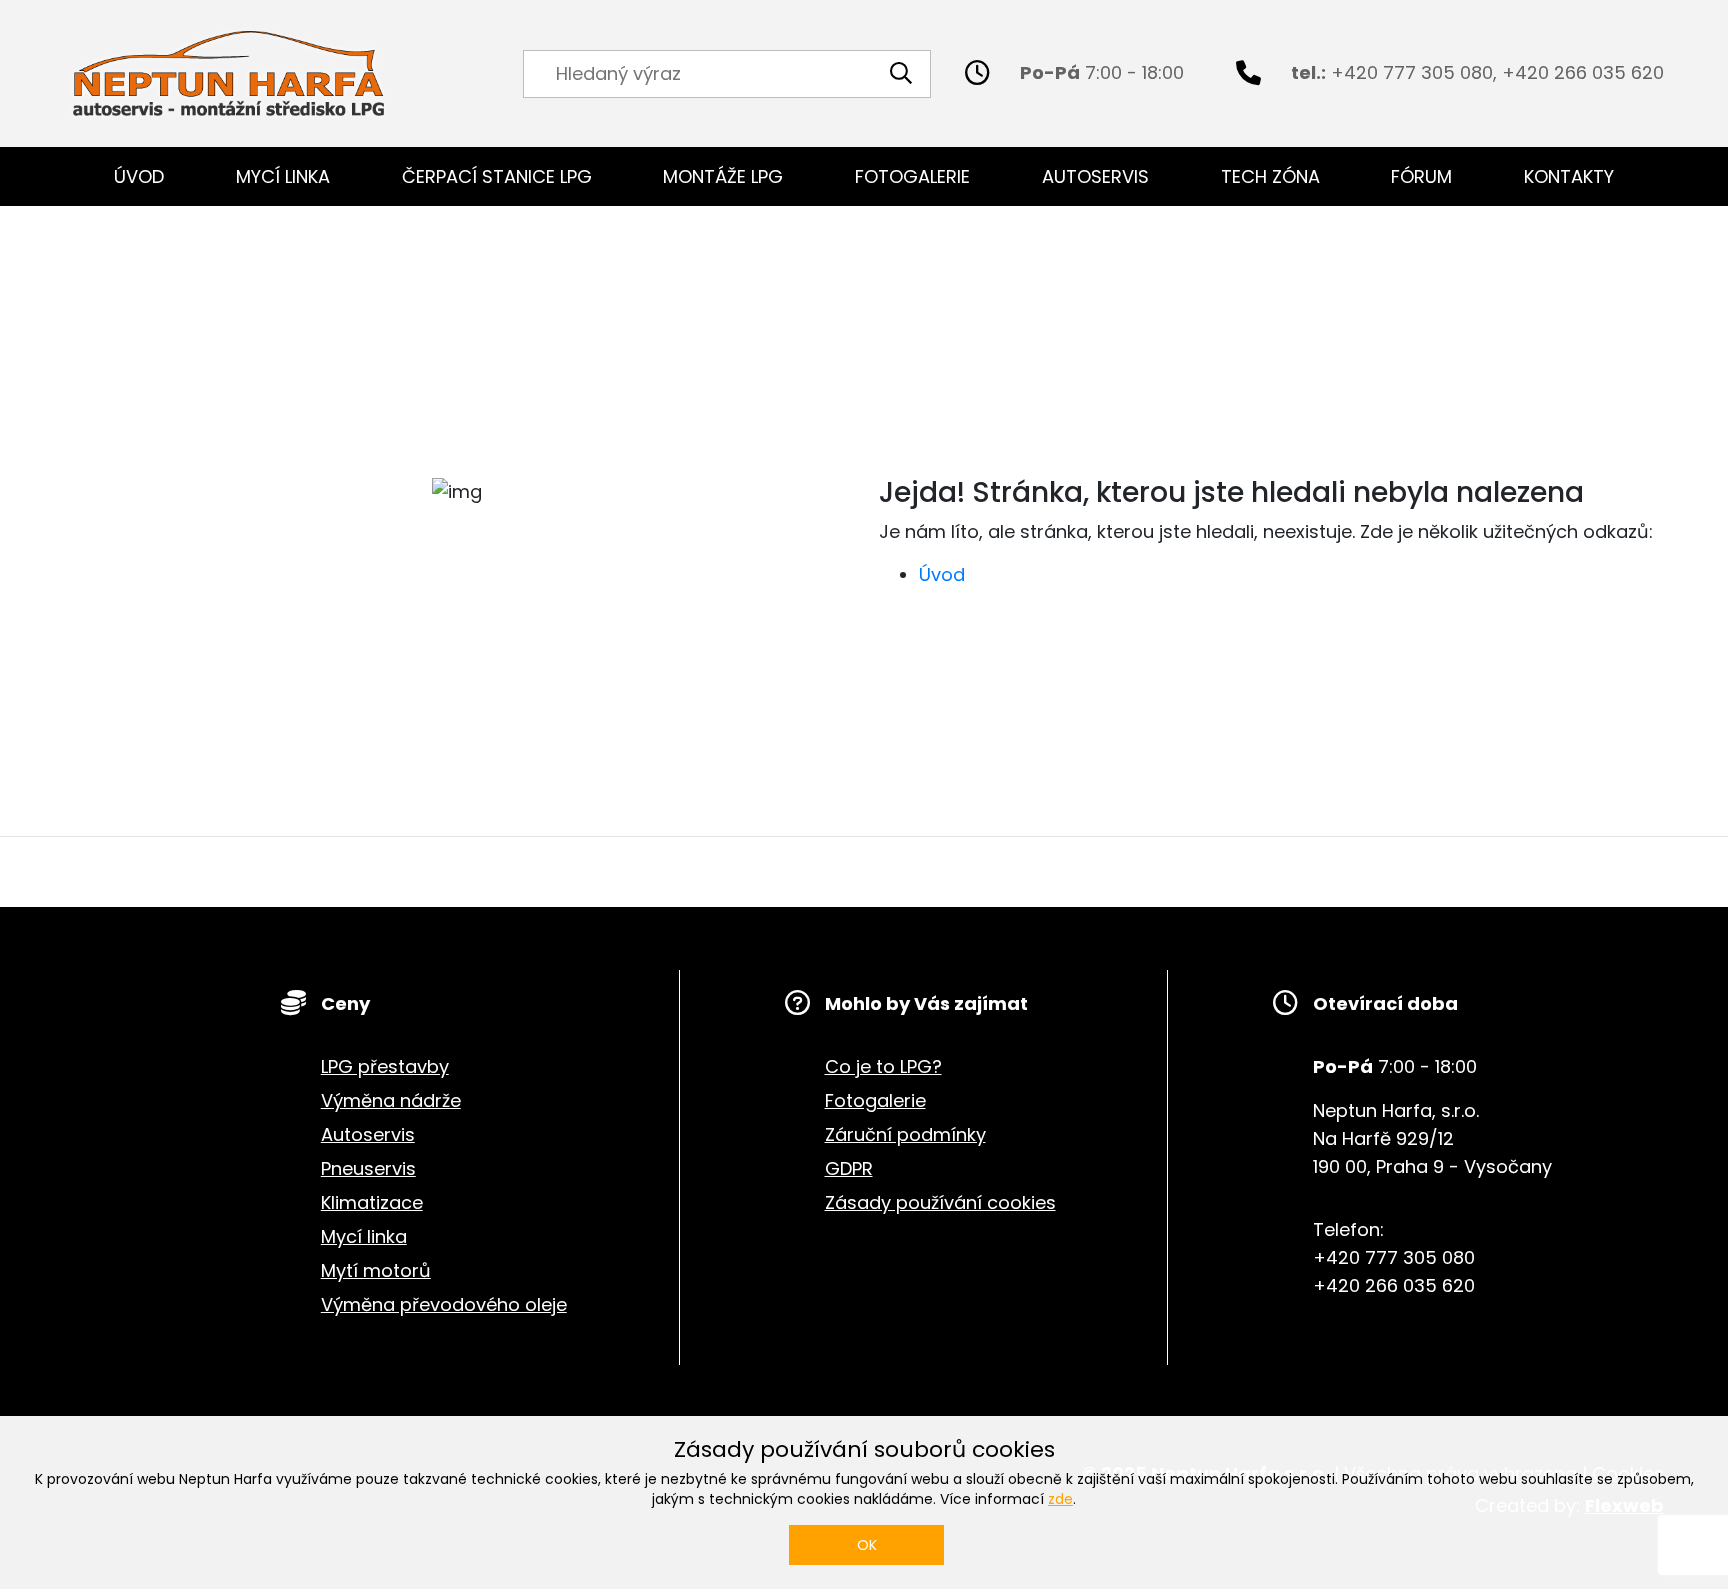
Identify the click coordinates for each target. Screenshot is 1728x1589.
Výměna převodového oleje (444, 1304)
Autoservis (1095, 176)
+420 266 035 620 (1583, 72)
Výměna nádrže (391, 1100)
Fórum (1421, 176)
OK (867, 1545)
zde (1060, 1499)
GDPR (849, 1168)
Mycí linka (283, 176)
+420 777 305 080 (1412, 72)
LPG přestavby (385, 1066)
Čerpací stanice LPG (497, 176)
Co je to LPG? (883, 1066)
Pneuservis (368, 1168)
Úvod (139, 176)
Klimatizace (372, 1202)
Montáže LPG (723, 176)
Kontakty (1569, 176)
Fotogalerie (912, 176)
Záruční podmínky (905, 1134)
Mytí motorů (376, 1270)
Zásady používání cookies (940, 1202)
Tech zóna (1270, 176)
